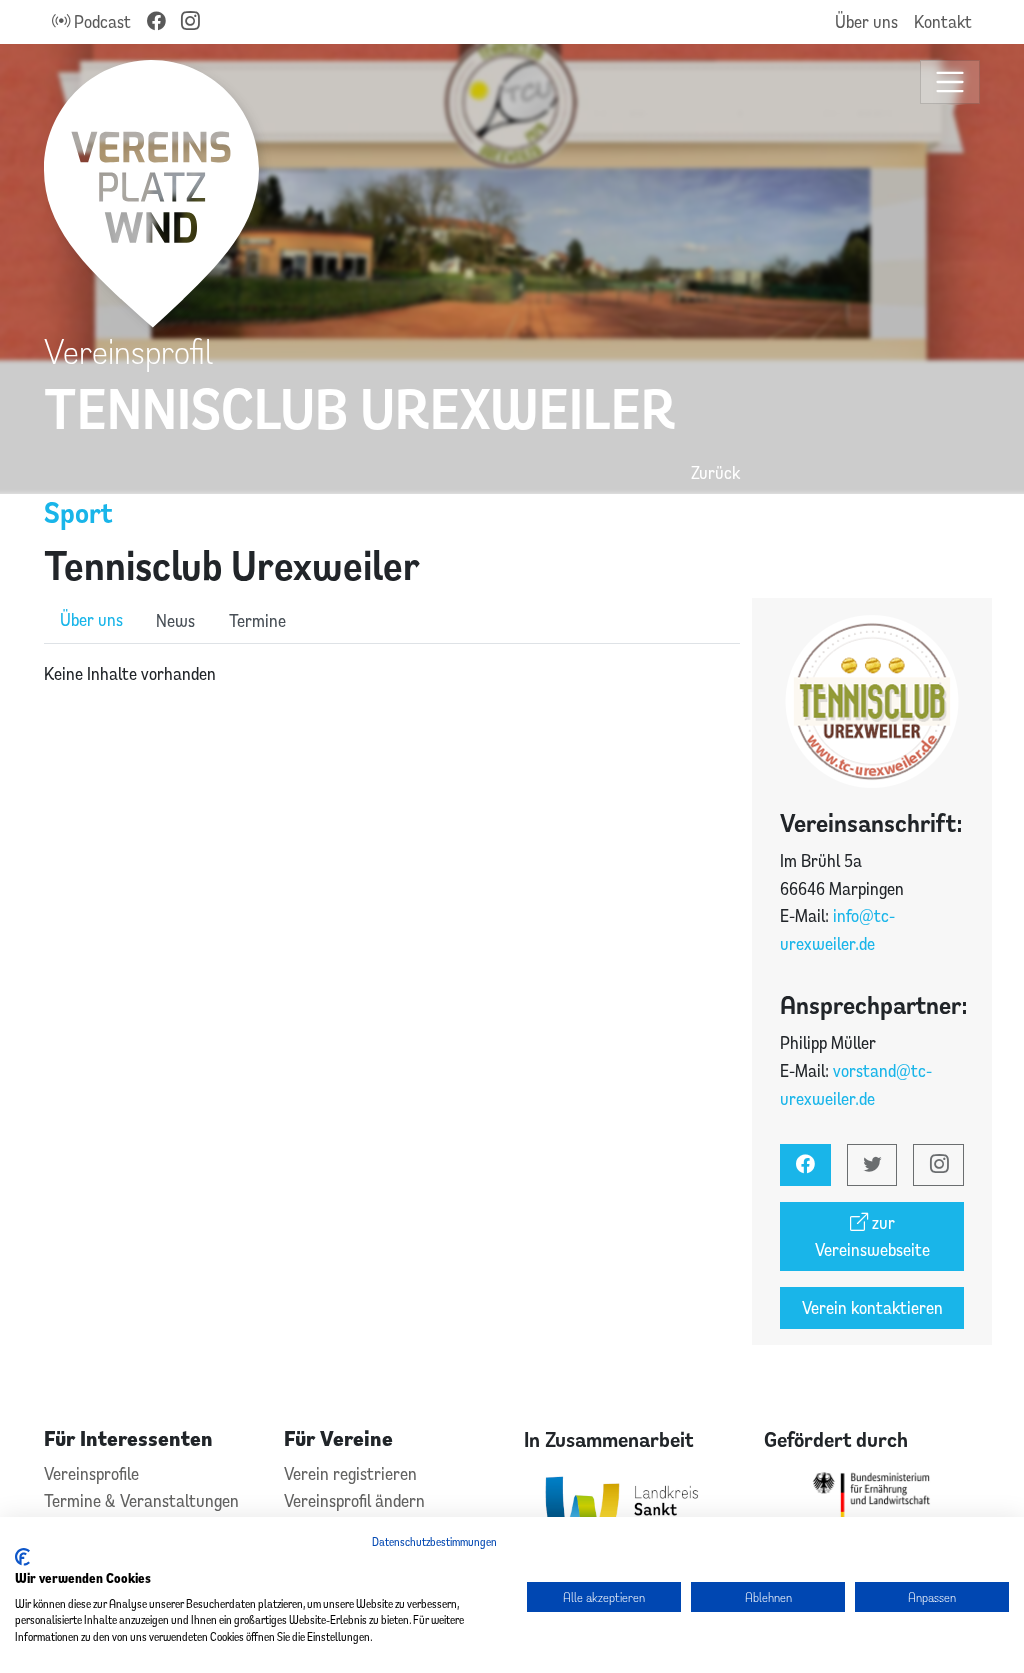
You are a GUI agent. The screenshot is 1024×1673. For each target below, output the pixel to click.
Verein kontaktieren (872, 1307)
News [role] (175, 620)
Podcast (100, 21)
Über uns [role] (91, 619)
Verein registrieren (350, 1473)
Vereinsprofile (91, 1473)
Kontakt (943, 21)
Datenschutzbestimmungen (434, 1541)
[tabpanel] (392, 674)
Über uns (866, 21)
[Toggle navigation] (950, 82)
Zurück (715, 472)
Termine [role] (257, 620)
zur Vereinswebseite (872, 1236)
